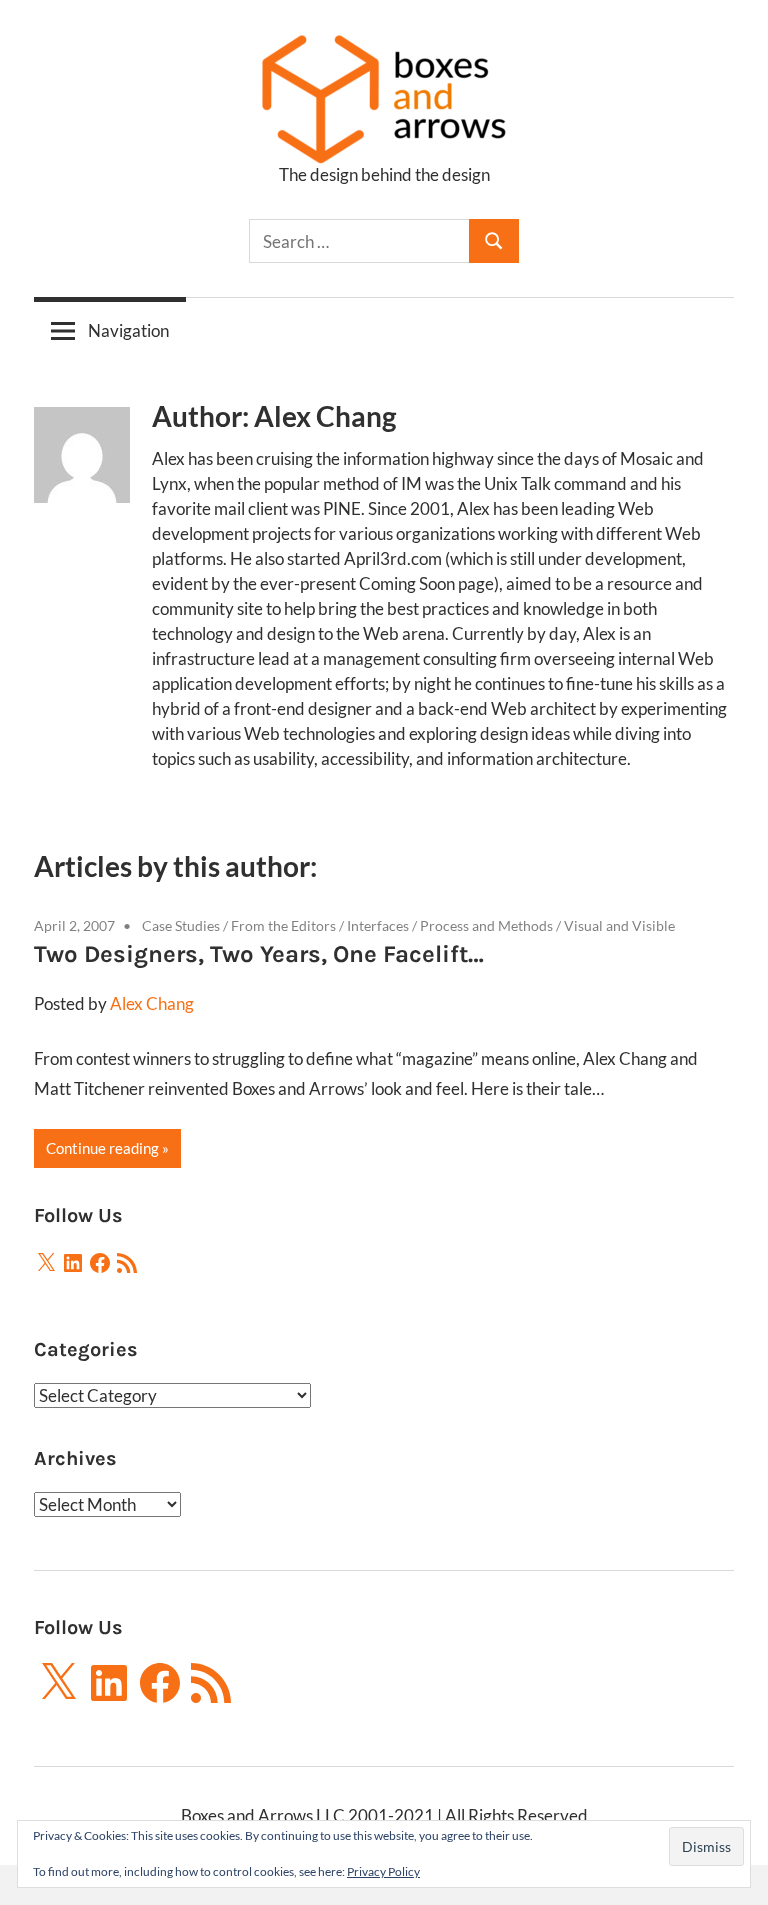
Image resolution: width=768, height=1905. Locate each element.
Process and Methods (486, 925)
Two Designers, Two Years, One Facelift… (259, 954)
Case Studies (181, 925)
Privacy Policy (383, 1871)
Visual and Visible (619, 925)
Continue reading (102, 1148)
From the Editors (283, 925)
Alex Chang (152, 1003)
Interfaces (378, 925)
